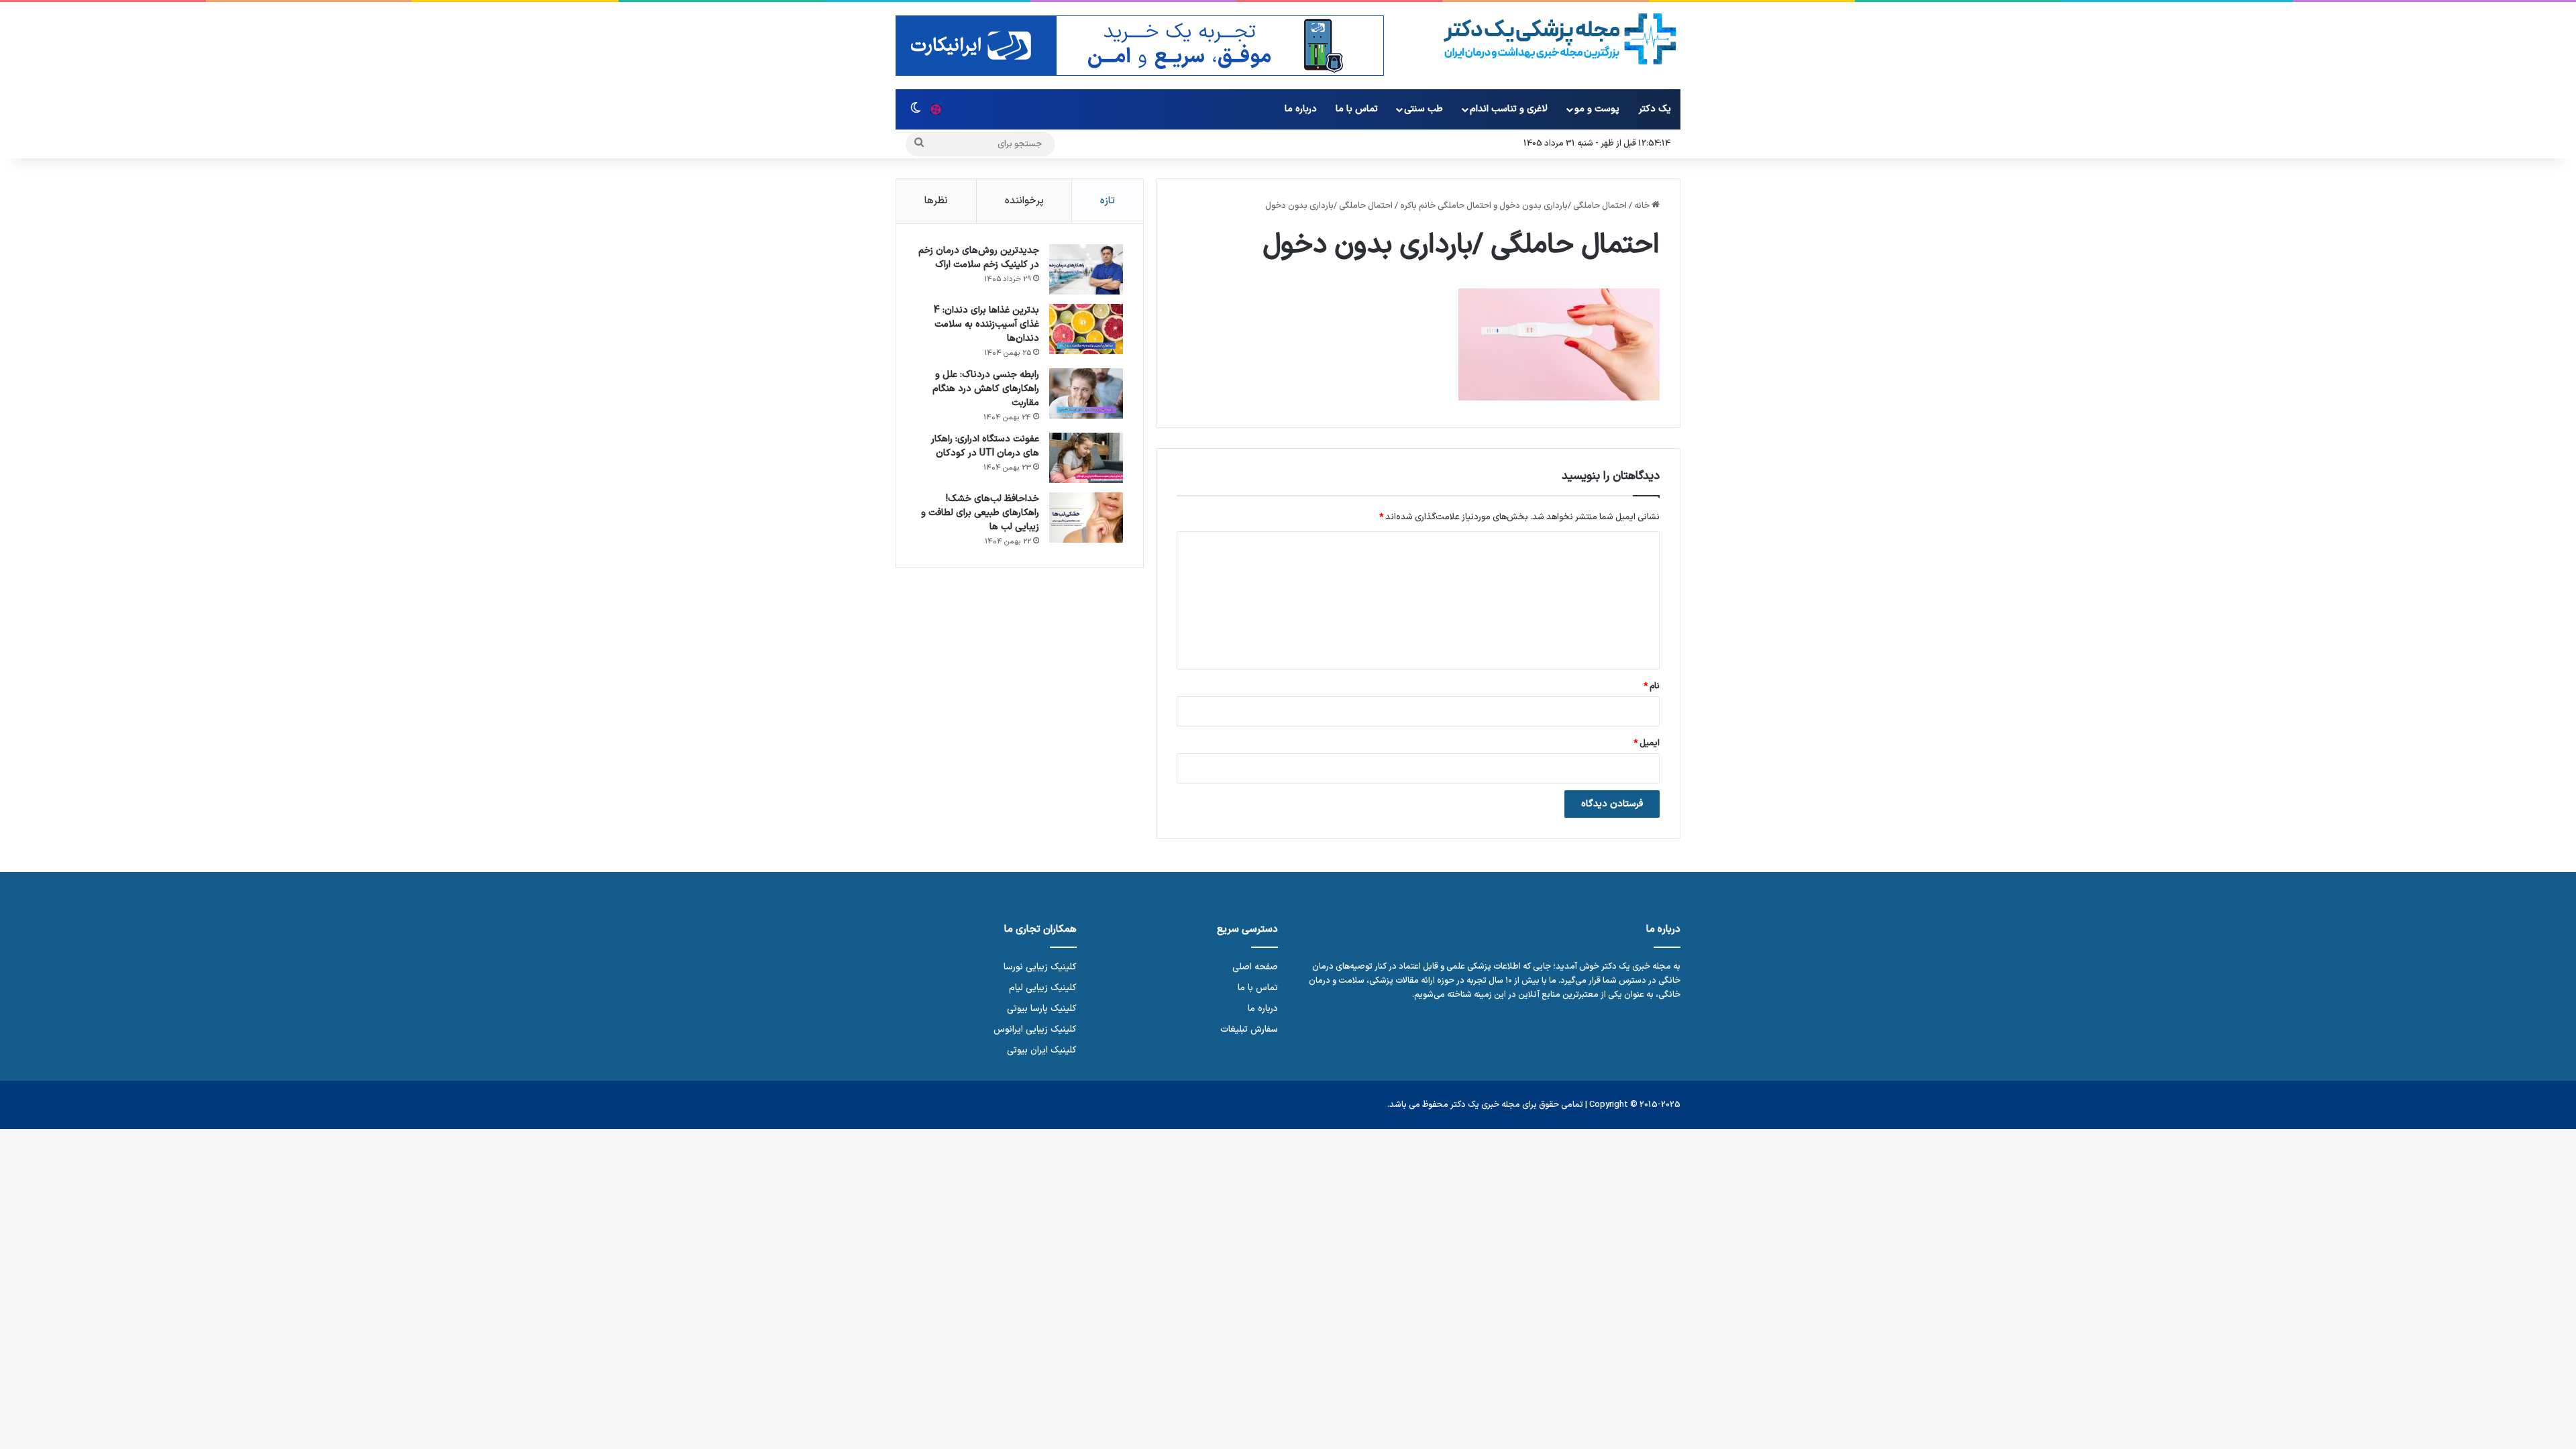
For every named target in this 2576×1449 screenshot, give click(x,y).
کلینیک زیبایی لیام (1043, 988)
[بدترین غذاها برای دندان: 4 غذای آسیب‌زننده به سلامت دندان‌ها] (1086, 329)
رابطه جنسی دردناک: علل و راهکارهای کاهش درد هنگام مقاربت (986, 389)
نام (1652, 686)
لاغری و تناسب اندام (1509, 109)
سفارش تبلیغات (1249, 1029)
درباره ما (1301, 109)
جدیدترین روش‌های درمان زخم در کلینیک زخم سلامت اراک (979, 258)
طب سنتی (1424, 109)
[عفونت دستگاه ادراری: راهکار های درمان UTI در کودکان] (1086, 458)
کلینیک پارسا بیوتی (1042, 1009)
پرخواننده (1024, 201)
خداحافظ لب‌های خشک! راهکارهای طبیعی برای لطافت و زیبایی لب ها (980, 513)
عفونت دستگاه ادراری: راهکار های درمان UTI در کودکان (985, 446)
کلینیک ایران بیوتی (1042, 1050)
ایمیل (1647, 743)
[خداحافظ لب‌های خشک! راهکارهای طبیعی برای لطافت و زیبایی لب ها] (1086, 518)
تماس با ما (1357, 109)
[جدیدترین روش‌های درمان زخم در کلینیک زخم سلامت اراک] (1086, 269)
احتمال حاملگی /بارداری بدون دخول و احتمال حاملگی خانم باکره (1513, 206)
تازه (1108, 201)
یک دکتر (1655, 109)
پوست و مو (1597, 109)
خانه (1643, 206)
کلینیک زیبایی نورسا (1040, 967)
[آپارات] (936, 109)
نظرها (936, 201)
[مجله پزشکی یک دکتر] (1560, 39)
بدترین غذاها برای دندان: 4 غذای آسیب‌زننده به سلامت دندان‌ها (986, 324)
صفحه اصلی (1255, 967)
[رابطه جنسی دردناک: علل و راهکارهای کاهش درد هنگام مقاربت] (1086, 393)
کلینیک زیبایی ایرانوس (1035, 1029)
